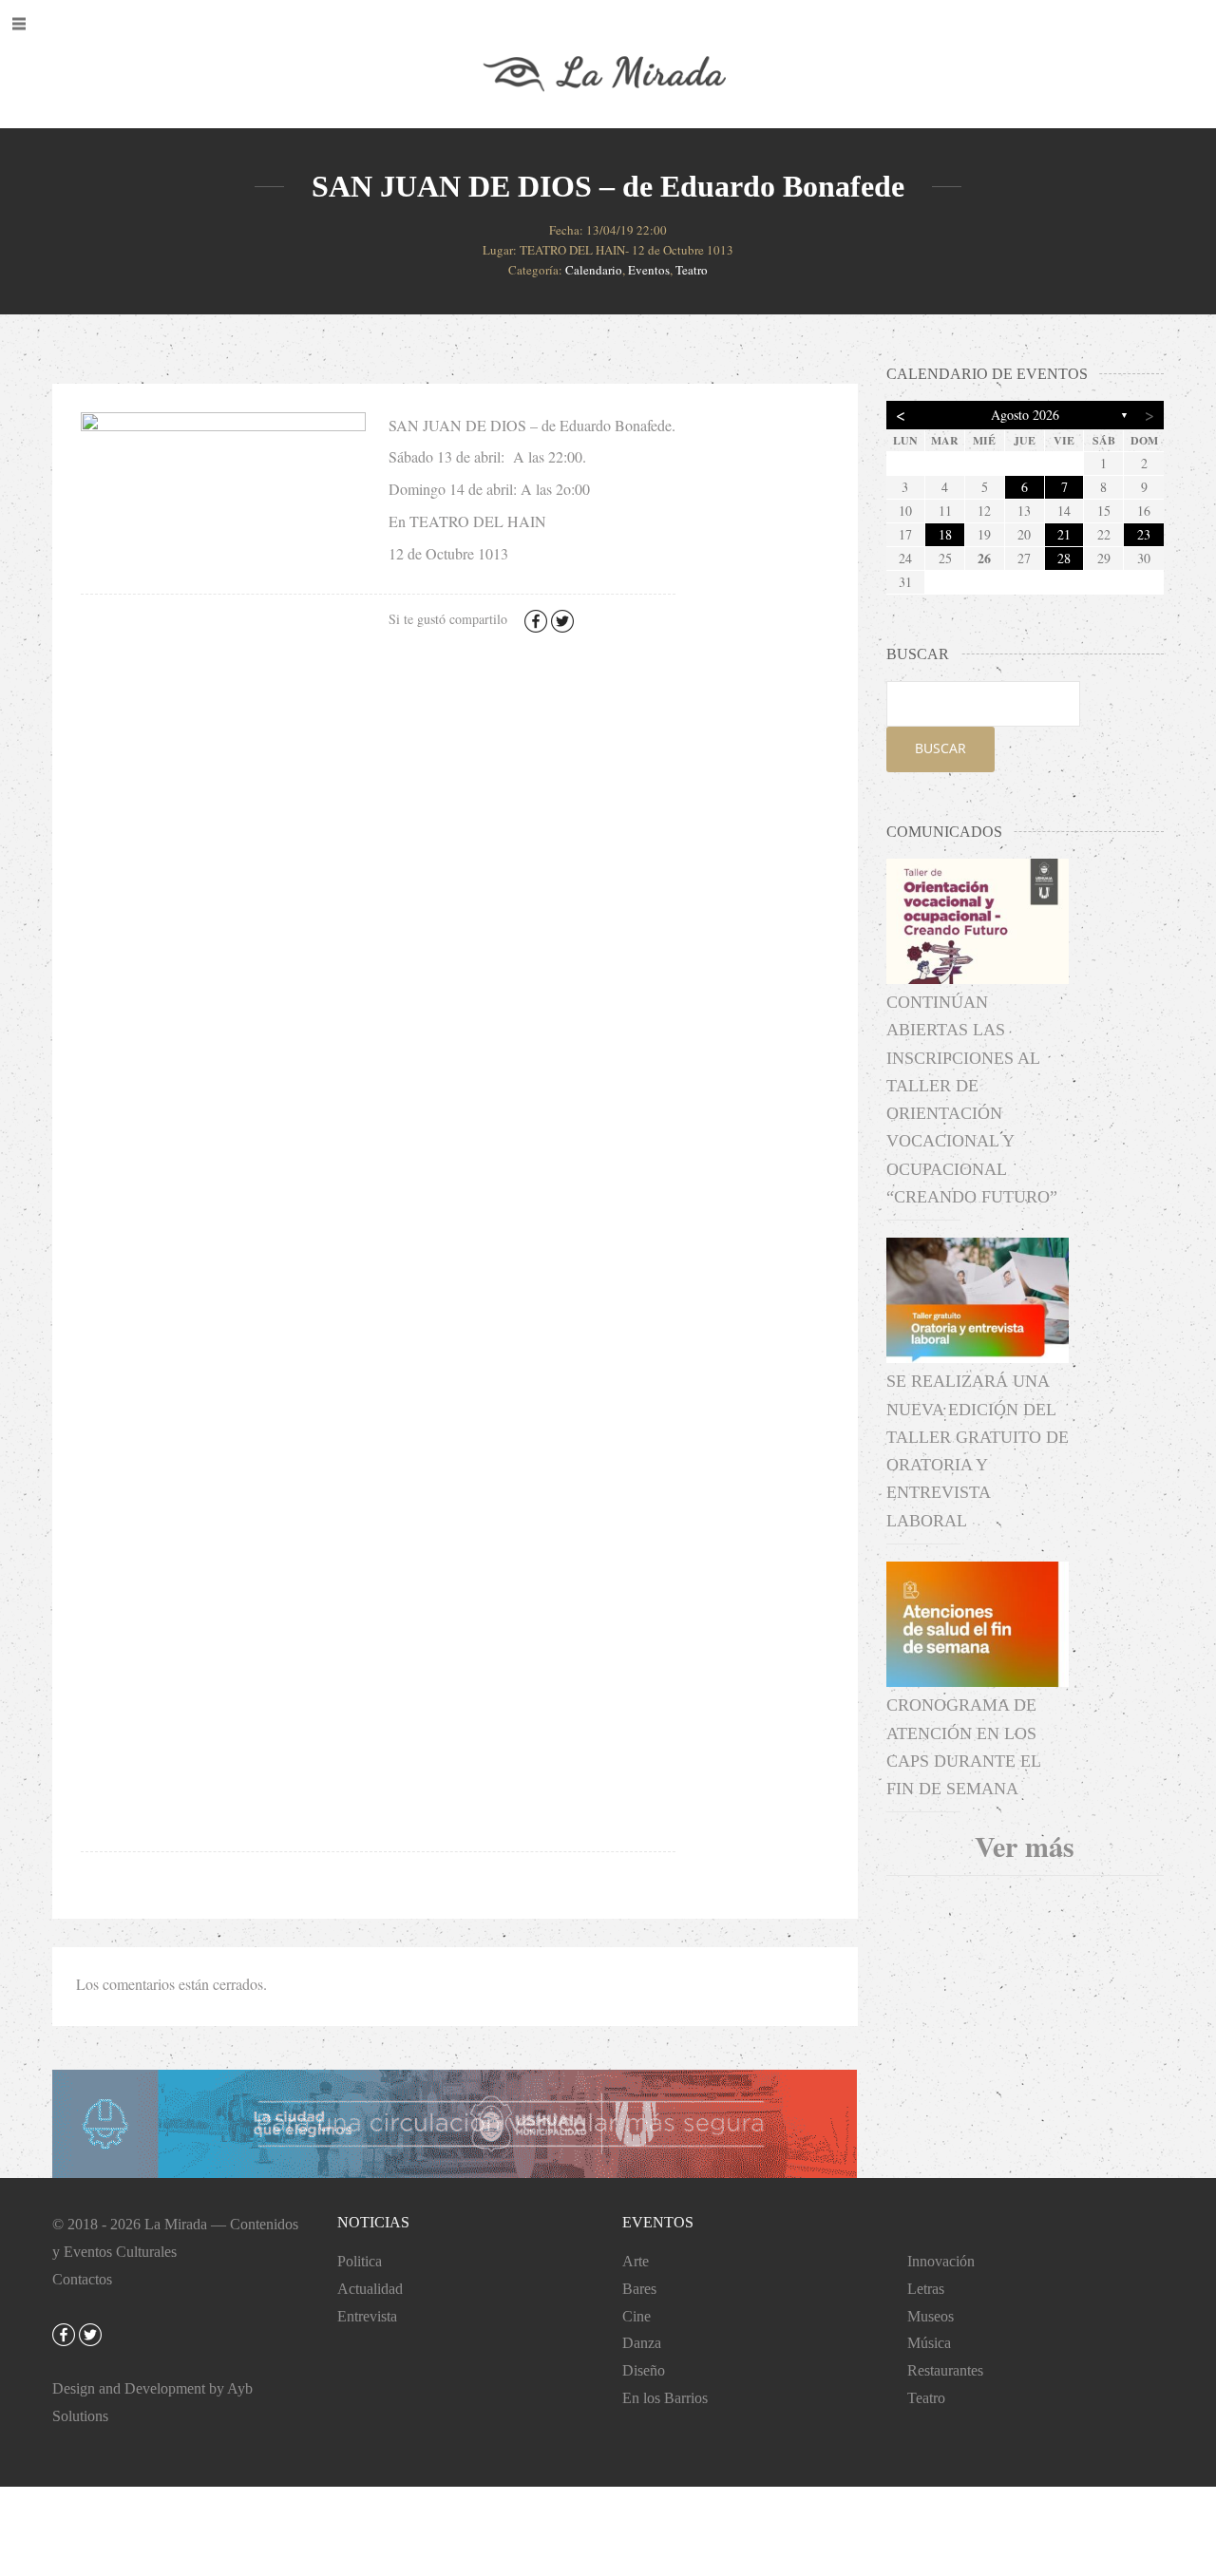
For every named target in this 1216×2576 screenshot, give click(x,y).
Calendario (594, 270)
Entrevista (367, 2316)
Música (929, 2343)
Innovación (941, 2261)
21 (1064, 534)
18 (945, 534)
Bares (639, 2289)
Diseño (644, 2370)
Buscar (940, 748)
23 (1144, 534)
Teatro (692, 270)
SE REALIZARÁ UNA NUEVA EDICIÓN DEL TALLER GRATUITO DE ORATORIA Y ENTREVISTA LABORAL (978, 1450)
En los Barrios (665, 2398)
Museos (931, 2316)
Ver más (1025, 1846)
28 (1064, 558)
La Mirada (176, 2224)
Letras (926, 2289)
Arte (636, 2261)
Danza (642, 2343)
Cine (636, 2316)
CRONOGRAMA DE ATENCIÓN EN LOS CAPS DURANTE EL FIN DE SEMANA (963, 1747)
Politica (360, 2261)
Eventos (649, 270)
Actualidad (370, 2289)
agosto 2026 (1025, 415)
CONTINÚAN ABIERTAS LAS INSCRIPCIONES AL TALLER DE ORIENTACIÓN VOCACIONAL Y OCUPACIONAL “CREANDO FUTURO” (972, 1099)
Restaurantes (945, 2370)
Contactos (82, 2279)
